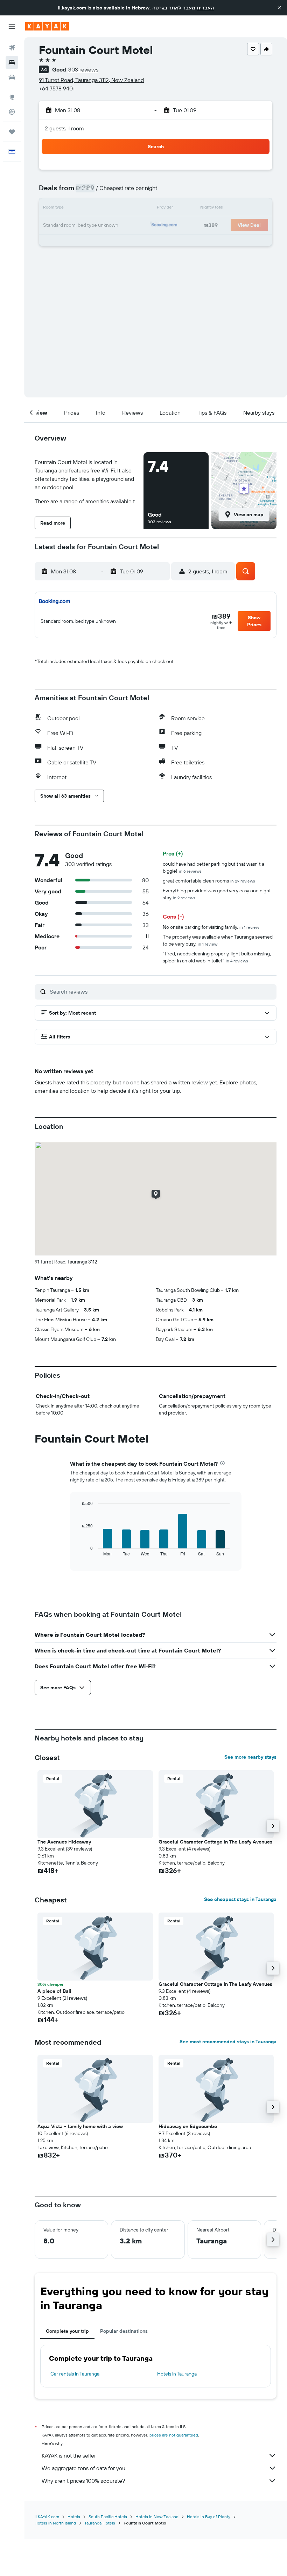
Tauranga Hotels (100, 2523)
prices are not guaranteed (174, 2435)
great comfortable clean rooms (209, 881)
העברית (205, 8)
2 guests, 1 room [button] (64, 128)
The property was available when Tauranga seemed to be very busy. (218, 940)
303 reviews (83, 69)
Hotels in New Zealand (157, 2517)
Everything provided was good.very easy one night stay (217, 894)
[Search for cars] (12, 77)
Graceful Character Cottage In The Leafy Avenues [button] (215, 1842)
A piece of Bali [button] (54, 1991)
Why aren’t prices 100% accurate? (83, 2481)
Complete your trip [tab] (67, 2331)
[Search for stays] (12, 62)
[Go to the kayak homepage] (47, 26)
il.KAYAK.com (47, 2517)
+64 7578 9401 (57, 88)
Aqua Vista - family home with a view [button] (80, 2126)
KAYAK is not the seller (69, 2455)
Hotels (74, 2517)
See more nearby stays (250, 1757)
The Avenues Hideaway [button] (64, 1842)
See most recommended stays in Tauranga (228, 2042)
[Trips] (12, 132)
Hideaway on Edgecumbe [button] (188, 2126)
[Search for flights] (12, 48)
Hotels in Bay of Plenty (209, 2517)
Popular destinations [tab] (124, 2331)
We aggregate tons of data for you (83, 2468)
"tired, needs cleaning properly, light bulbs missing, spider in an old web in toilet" (217, 957)
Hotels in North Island (55, 2523)
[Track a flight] (12, 112)
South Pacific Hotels (108, 2517)
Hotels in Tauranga (177, 2374)
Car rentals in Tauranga (75, 2374)
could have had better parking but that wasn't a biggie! (213, 867)
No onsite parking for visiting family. (211, 927)
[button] (279, 8)
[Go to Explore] (12, 97)
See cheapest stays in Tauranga (240, 1899)
